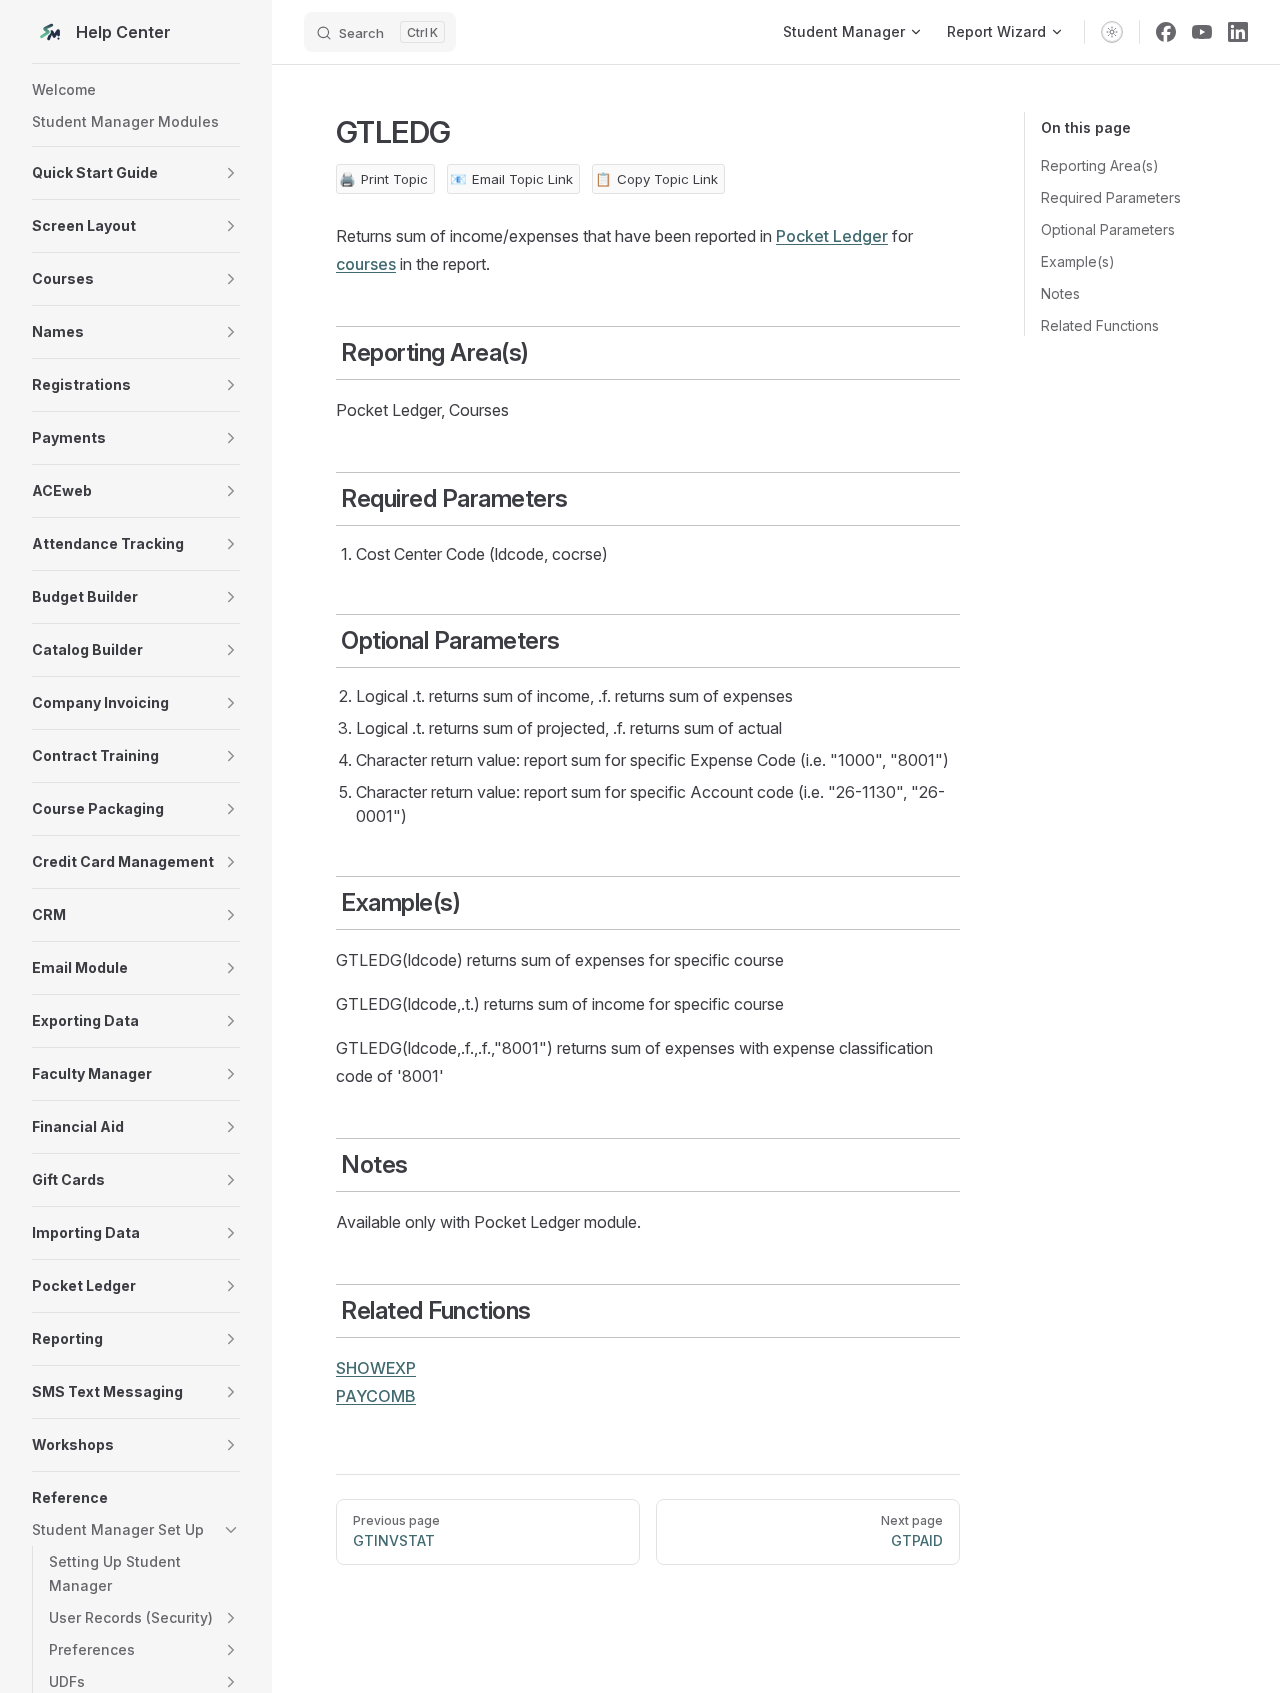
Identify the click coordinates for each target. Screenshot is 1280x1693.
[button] (136, 173)
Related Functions (1100, 325)
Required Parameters (1111, 197)
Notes (1060, 293)
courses (366, 264)
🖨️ (383, 179)
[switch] (1112, 32)
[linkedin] (1238, 32)
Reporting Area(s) (1100, 165)
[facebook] (1166, 32)
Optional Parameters (1108, 229)
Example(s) (1078, 261)
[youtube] (1202, 32)
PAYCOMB (376, 1396)
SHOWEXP (376, 1368)
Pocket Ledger (832, 236)
